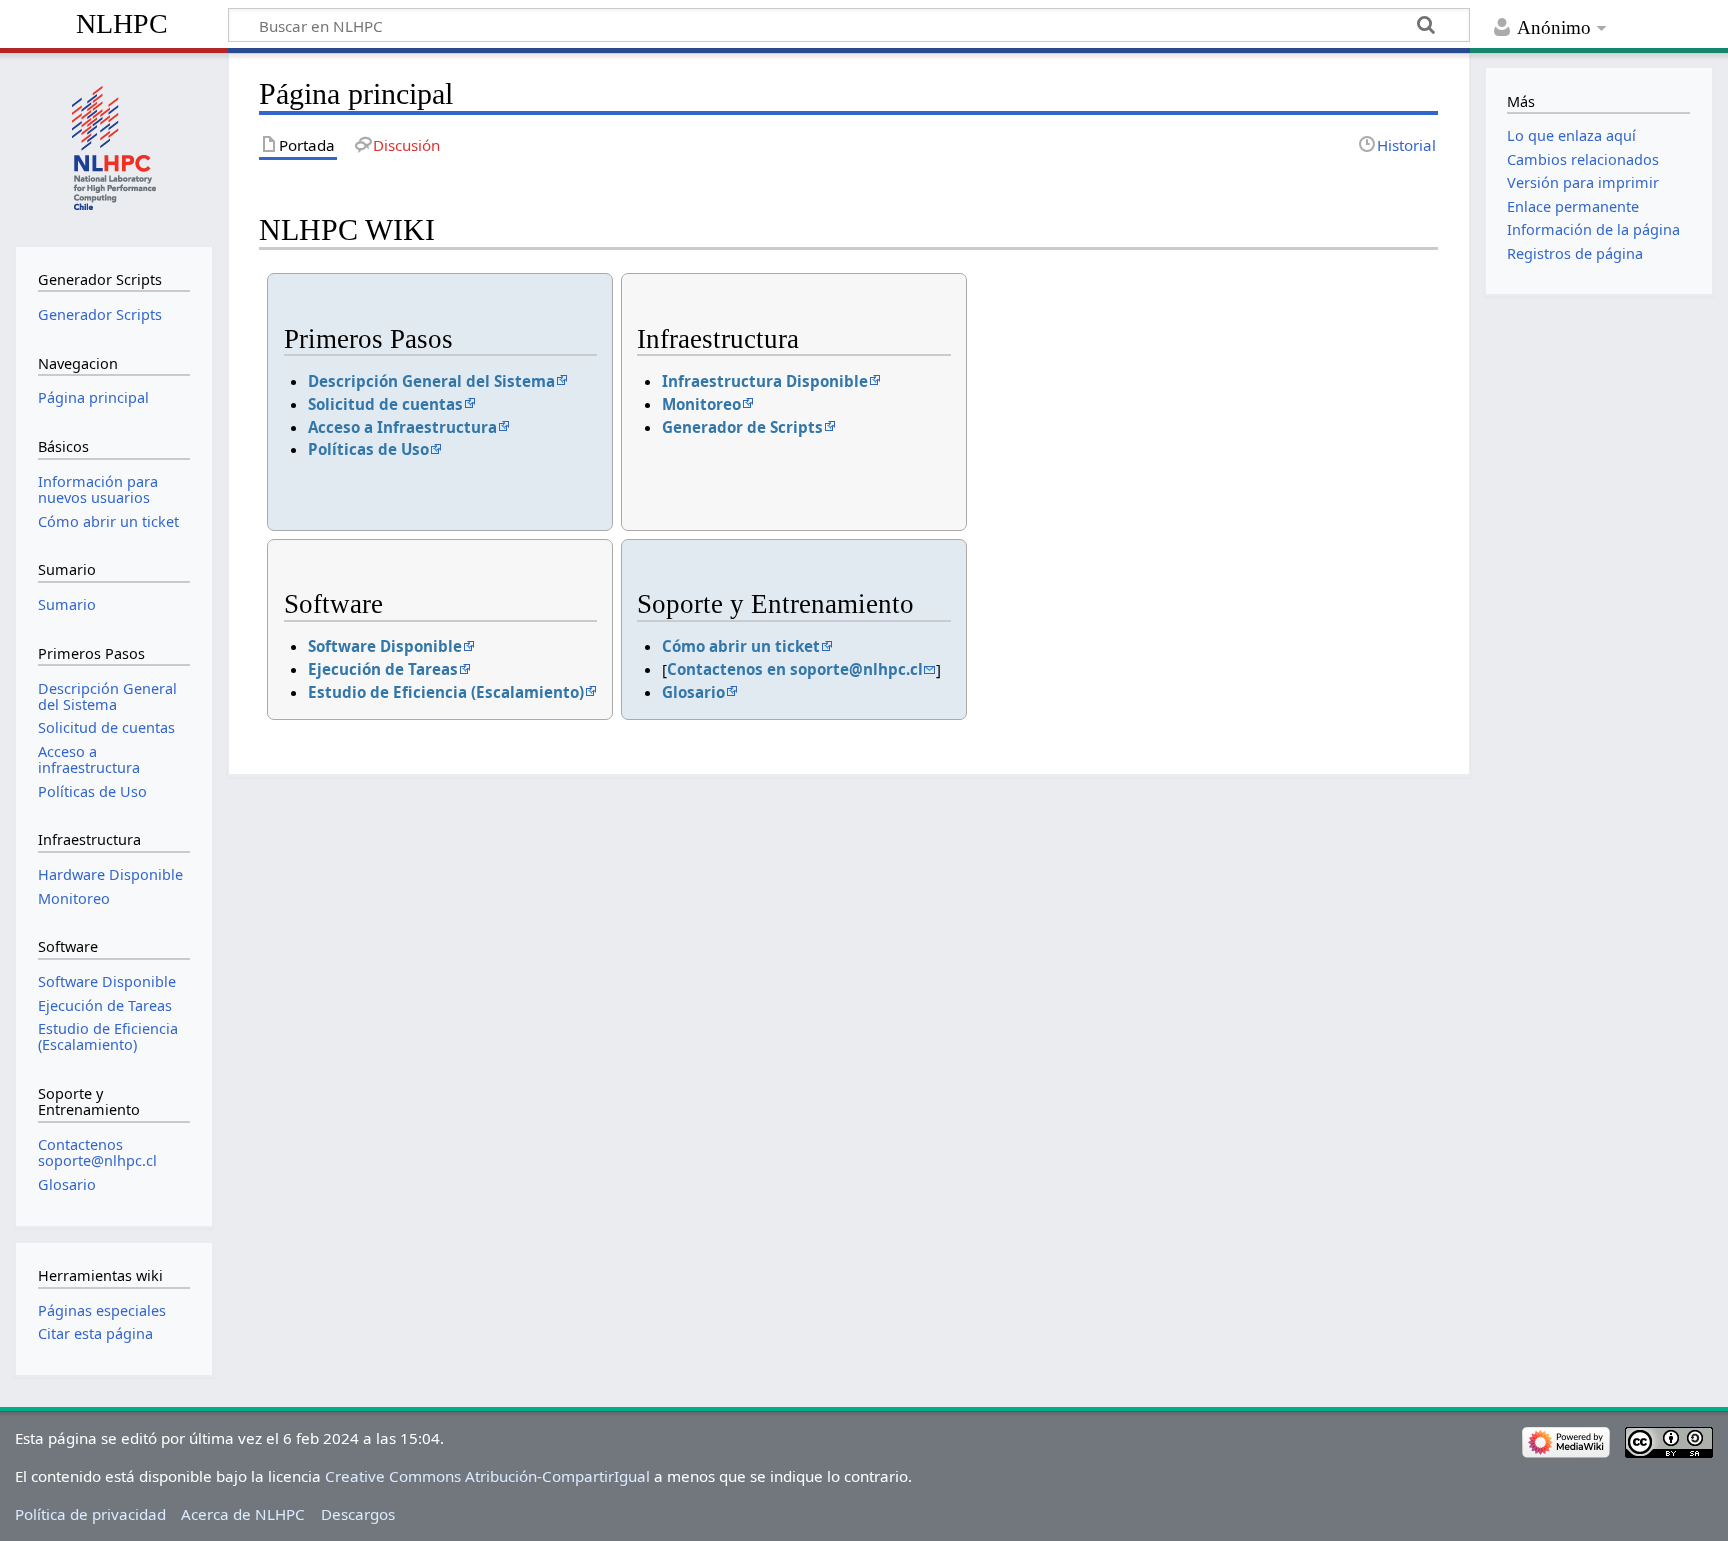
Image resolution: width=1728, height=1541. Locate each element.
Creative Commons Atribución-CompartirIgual (487, 1476)
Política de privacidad (90, 1514)
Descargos (358, 1514)
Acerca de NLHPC (243, 1514)
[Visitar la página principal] (113, 147)
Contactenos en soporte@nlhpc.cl (795, 669)
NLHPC (122, 23)
